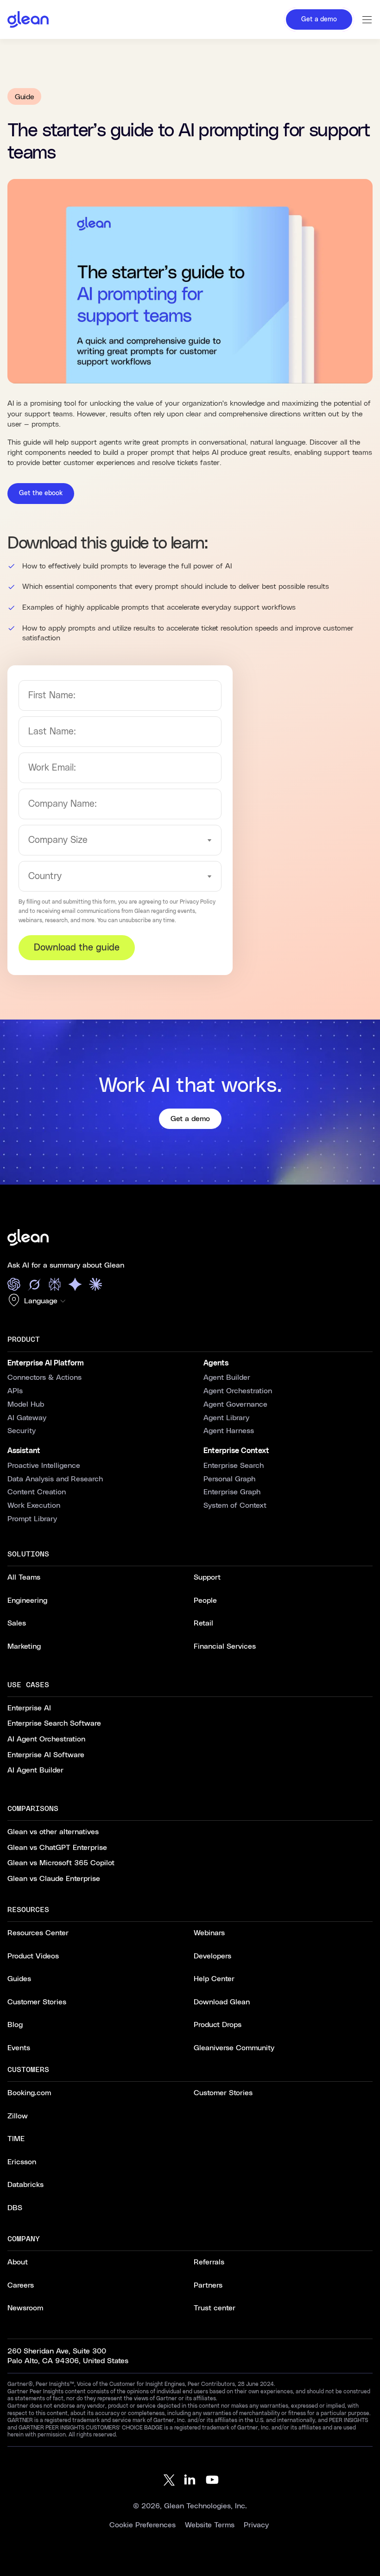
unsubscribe (135, 920)
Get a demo (190, 1119)
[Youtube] (212, 2480)
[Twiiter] (168, 2480)
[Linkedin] (190, 2480)
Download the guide (77, 948)
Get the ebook (41, 493)
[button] (39, 1301)
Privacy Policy (198, 902)
